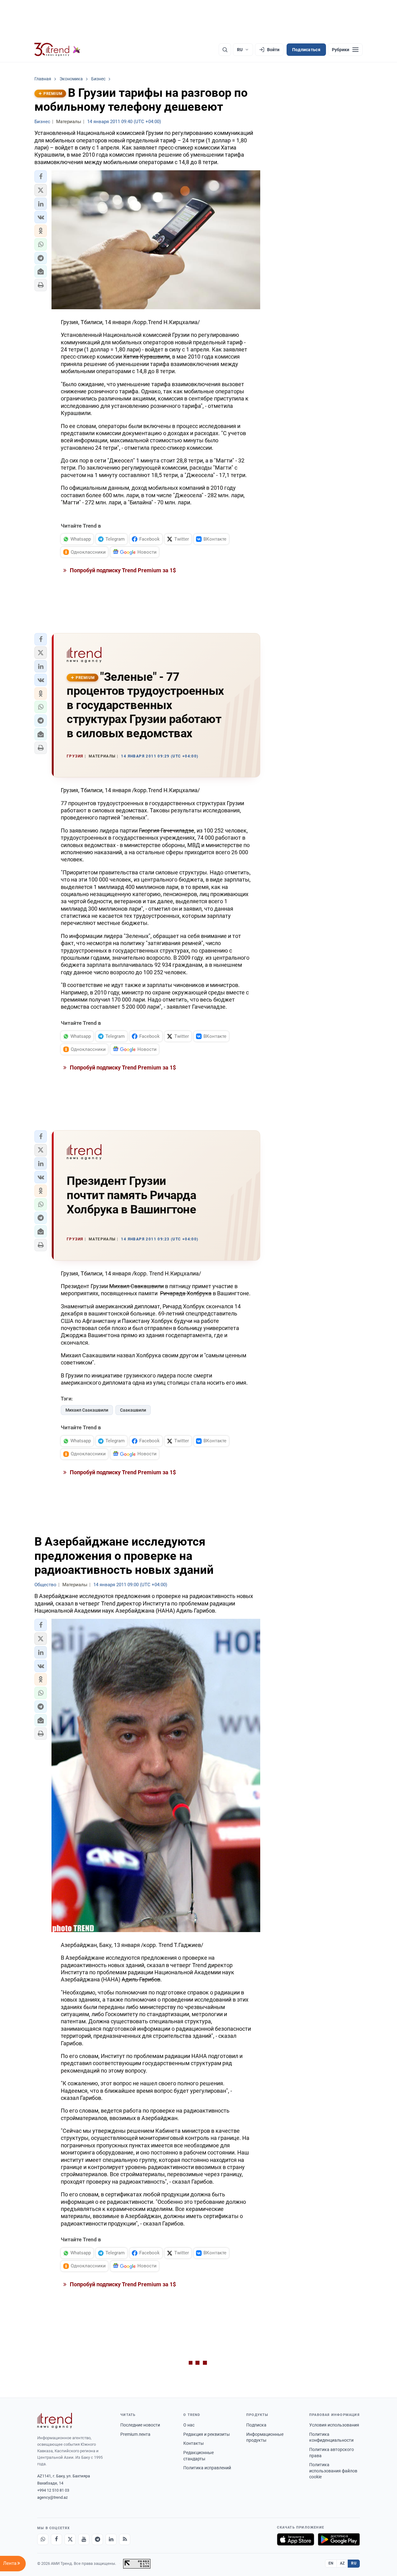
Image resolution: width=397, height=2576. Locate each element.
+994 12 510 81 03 (53, 2490)
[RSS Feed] (125, 2539)
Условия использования (334, 2425)
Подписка (256, 2425)
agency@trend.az (52, 2497)
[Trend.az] (57, 50)
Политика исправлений (207, 2468)
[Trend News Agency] (55, 2421)
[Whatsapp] (43, 2539)
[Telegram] (97, 2539)
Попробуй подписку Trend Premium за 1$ (122, 570)
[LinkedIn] (111, 2539)
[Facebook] (56, 2539)
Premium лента (135, 2434)
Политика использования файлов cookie (333, 2471)
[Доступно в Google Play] (339, 2539)
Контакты (194, 2443)
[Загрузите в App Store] (296, 2539)
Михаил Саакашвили (87, 1410)
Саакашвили (133, 1410)
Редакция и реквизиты (207, 2434)
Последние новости (140, 2425)
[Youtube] (84, 2539)
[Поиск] (225, 50)
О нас (189, 2425)
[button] (41, 176)
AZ (342, 2563)
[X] (70, 2539)
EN (331, 2563)
